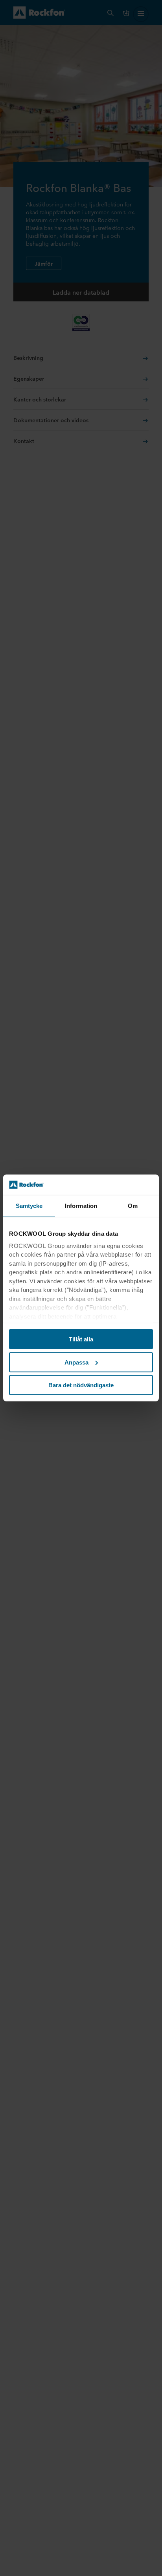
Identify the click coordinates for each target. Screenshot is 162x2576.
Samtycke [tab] (29, 1206)
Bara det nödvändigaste (81, 1385)
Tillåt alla (81, 1339)
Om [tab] (133, 1206)
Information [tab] (81, 1206)
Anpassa (76, 1362)
